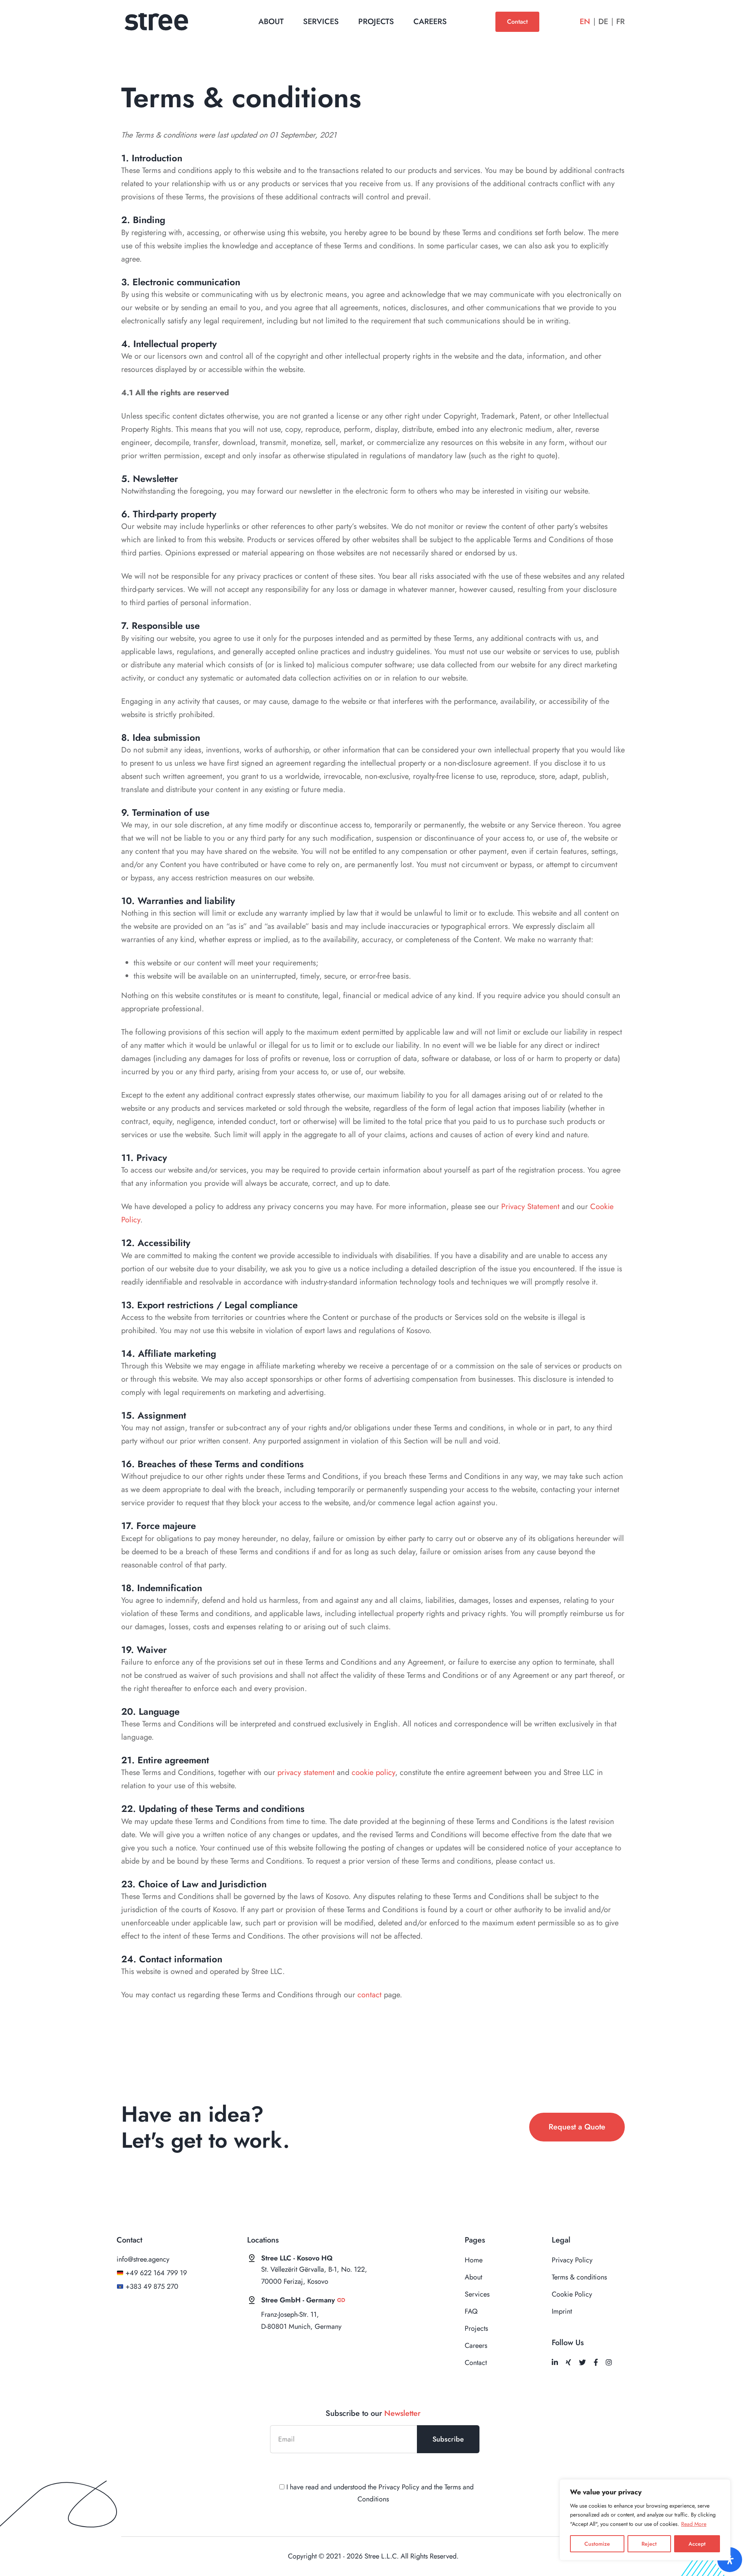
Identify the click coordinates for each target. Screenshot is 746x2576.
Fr (621, 22)
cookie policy (373, 1772)
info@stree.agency (143, 2259)
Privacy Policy (572, 2260)
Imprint (562, 2311)
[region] (645, 2520)
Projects (376, 22)
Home (474, 2260)
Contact (517, 22)
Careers (430, 22)
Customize (597, 2544)
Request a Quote (577, 2127)
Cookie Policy (572, 2294)
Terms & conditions (579, 2277)
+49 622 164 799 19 (156, 2273)
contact (370, 1995)
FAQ (471, 2311)
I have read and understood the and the (379, 2493)
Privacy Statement (530, 1207)
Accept (697, 2544)
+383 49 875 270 (152, 2286)
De (603, 22)
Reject (649, 2544)
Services (321, 22)
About (271, 22)
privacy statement (306, 1772)
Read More (694, 2524)
